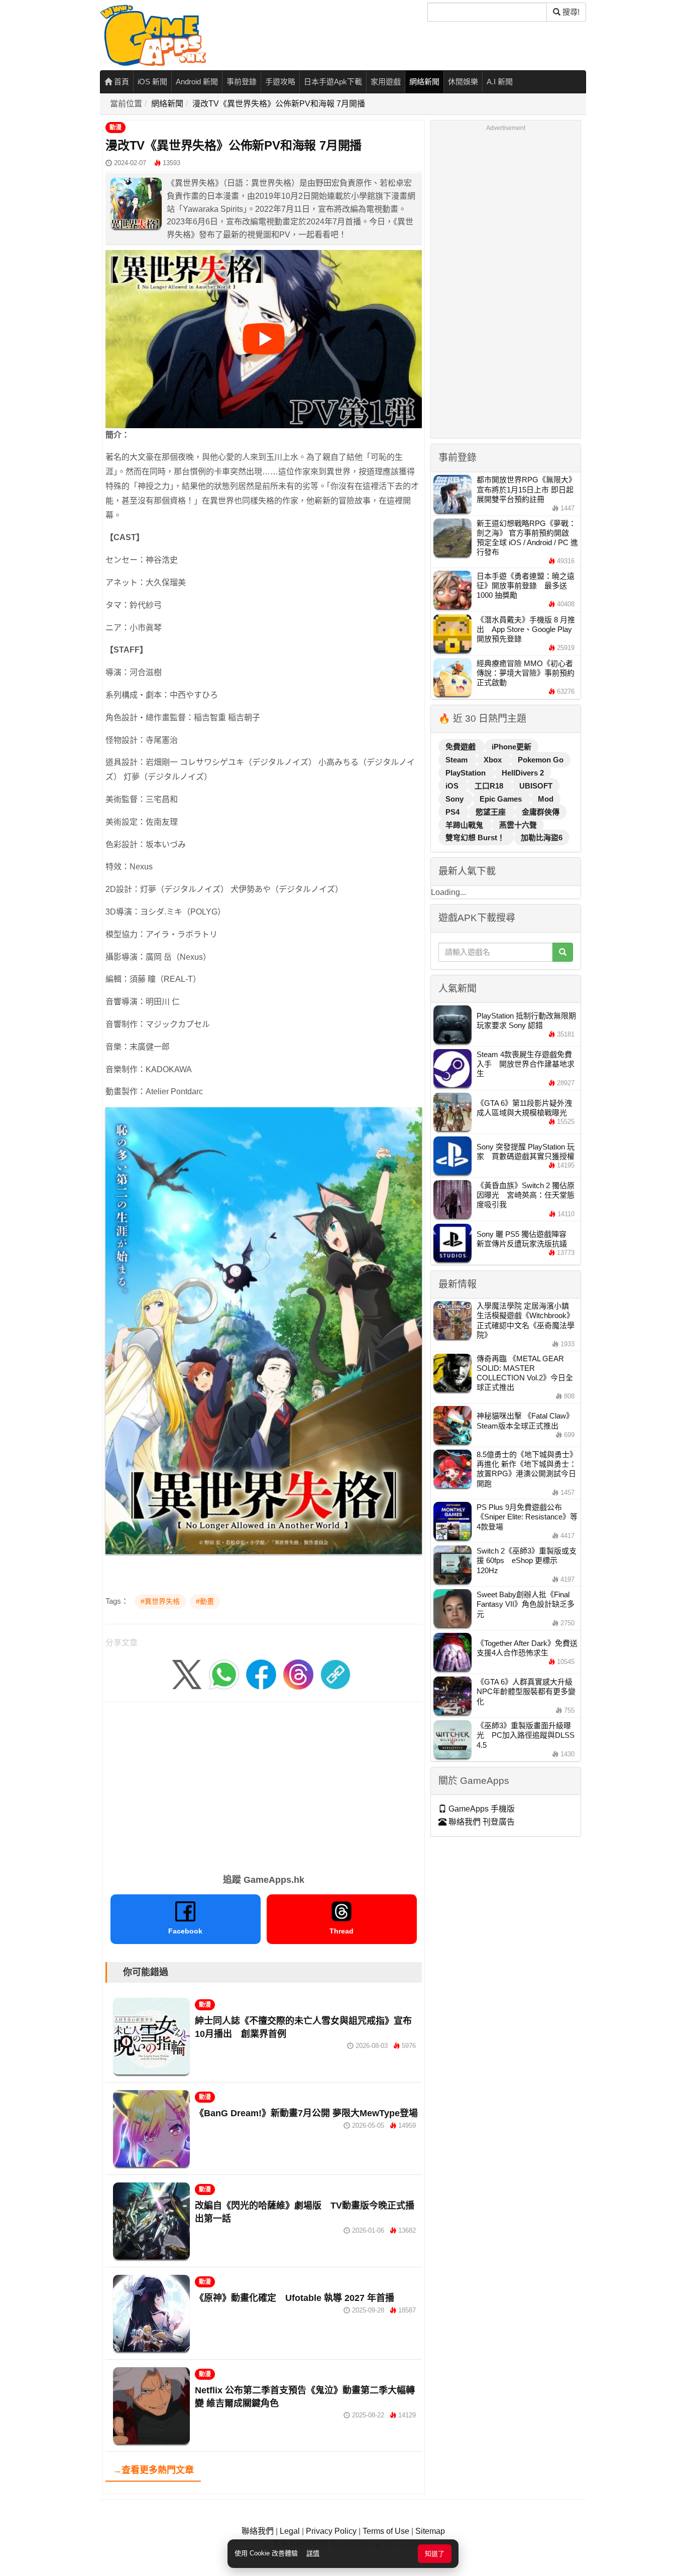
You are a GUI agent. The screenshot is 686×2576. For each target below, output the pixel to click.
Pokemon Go (541, 760)
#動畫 (205, 1601)
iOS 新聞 (152, 82)
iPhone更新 (511, 747)
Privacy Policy (331, 2531)
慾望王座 (492, 812)
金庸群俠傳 (541, 812)
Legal (290, 2531)
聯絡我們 (258, 2531)
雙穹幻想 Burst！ (476, 838)
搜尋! (570, 12)
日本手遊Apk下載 (333, 82)
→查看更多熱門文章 (153, 2470)
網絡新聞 (424, 82)
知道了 (435, 2554)
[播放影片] (264, 339)
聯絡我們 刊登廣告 (481, 1822)
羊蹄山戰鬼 (465, 825)
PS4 (453, 812)
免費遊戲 (462, 747)
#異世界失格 (160, 1601)
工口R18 (490, 786)
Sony (455, 799)
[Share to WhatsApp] (224, 1674)
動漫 (116, 127)
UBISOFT (536, 786)
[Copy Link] (335, 1674)
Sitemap (430, 2531)
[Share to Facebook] (261, 1674)
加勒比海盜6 (542, 838)
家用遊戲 (386, 82)
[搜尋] (563, 952)
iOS (453, 786)
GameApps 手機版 (481, 1809)
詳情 (313, 2553)
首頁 (121, 82)
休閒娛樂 (463, 82)
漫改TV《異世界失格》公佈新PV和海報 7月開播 (279, 104)
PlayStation (467, 773)
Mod (546, 799)
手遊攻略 (280, 82)
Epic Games (502, 799)
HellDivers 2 (523, 773)
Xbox (494, 760)
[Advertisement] (264, 1784)
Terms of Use (386, 2531)
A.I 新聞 (500, 82)
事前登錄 (242, 82)
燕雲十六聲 (518, 825)
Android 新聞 (197, 82)
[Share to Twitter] (187, 1674)
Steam (458, 760)
